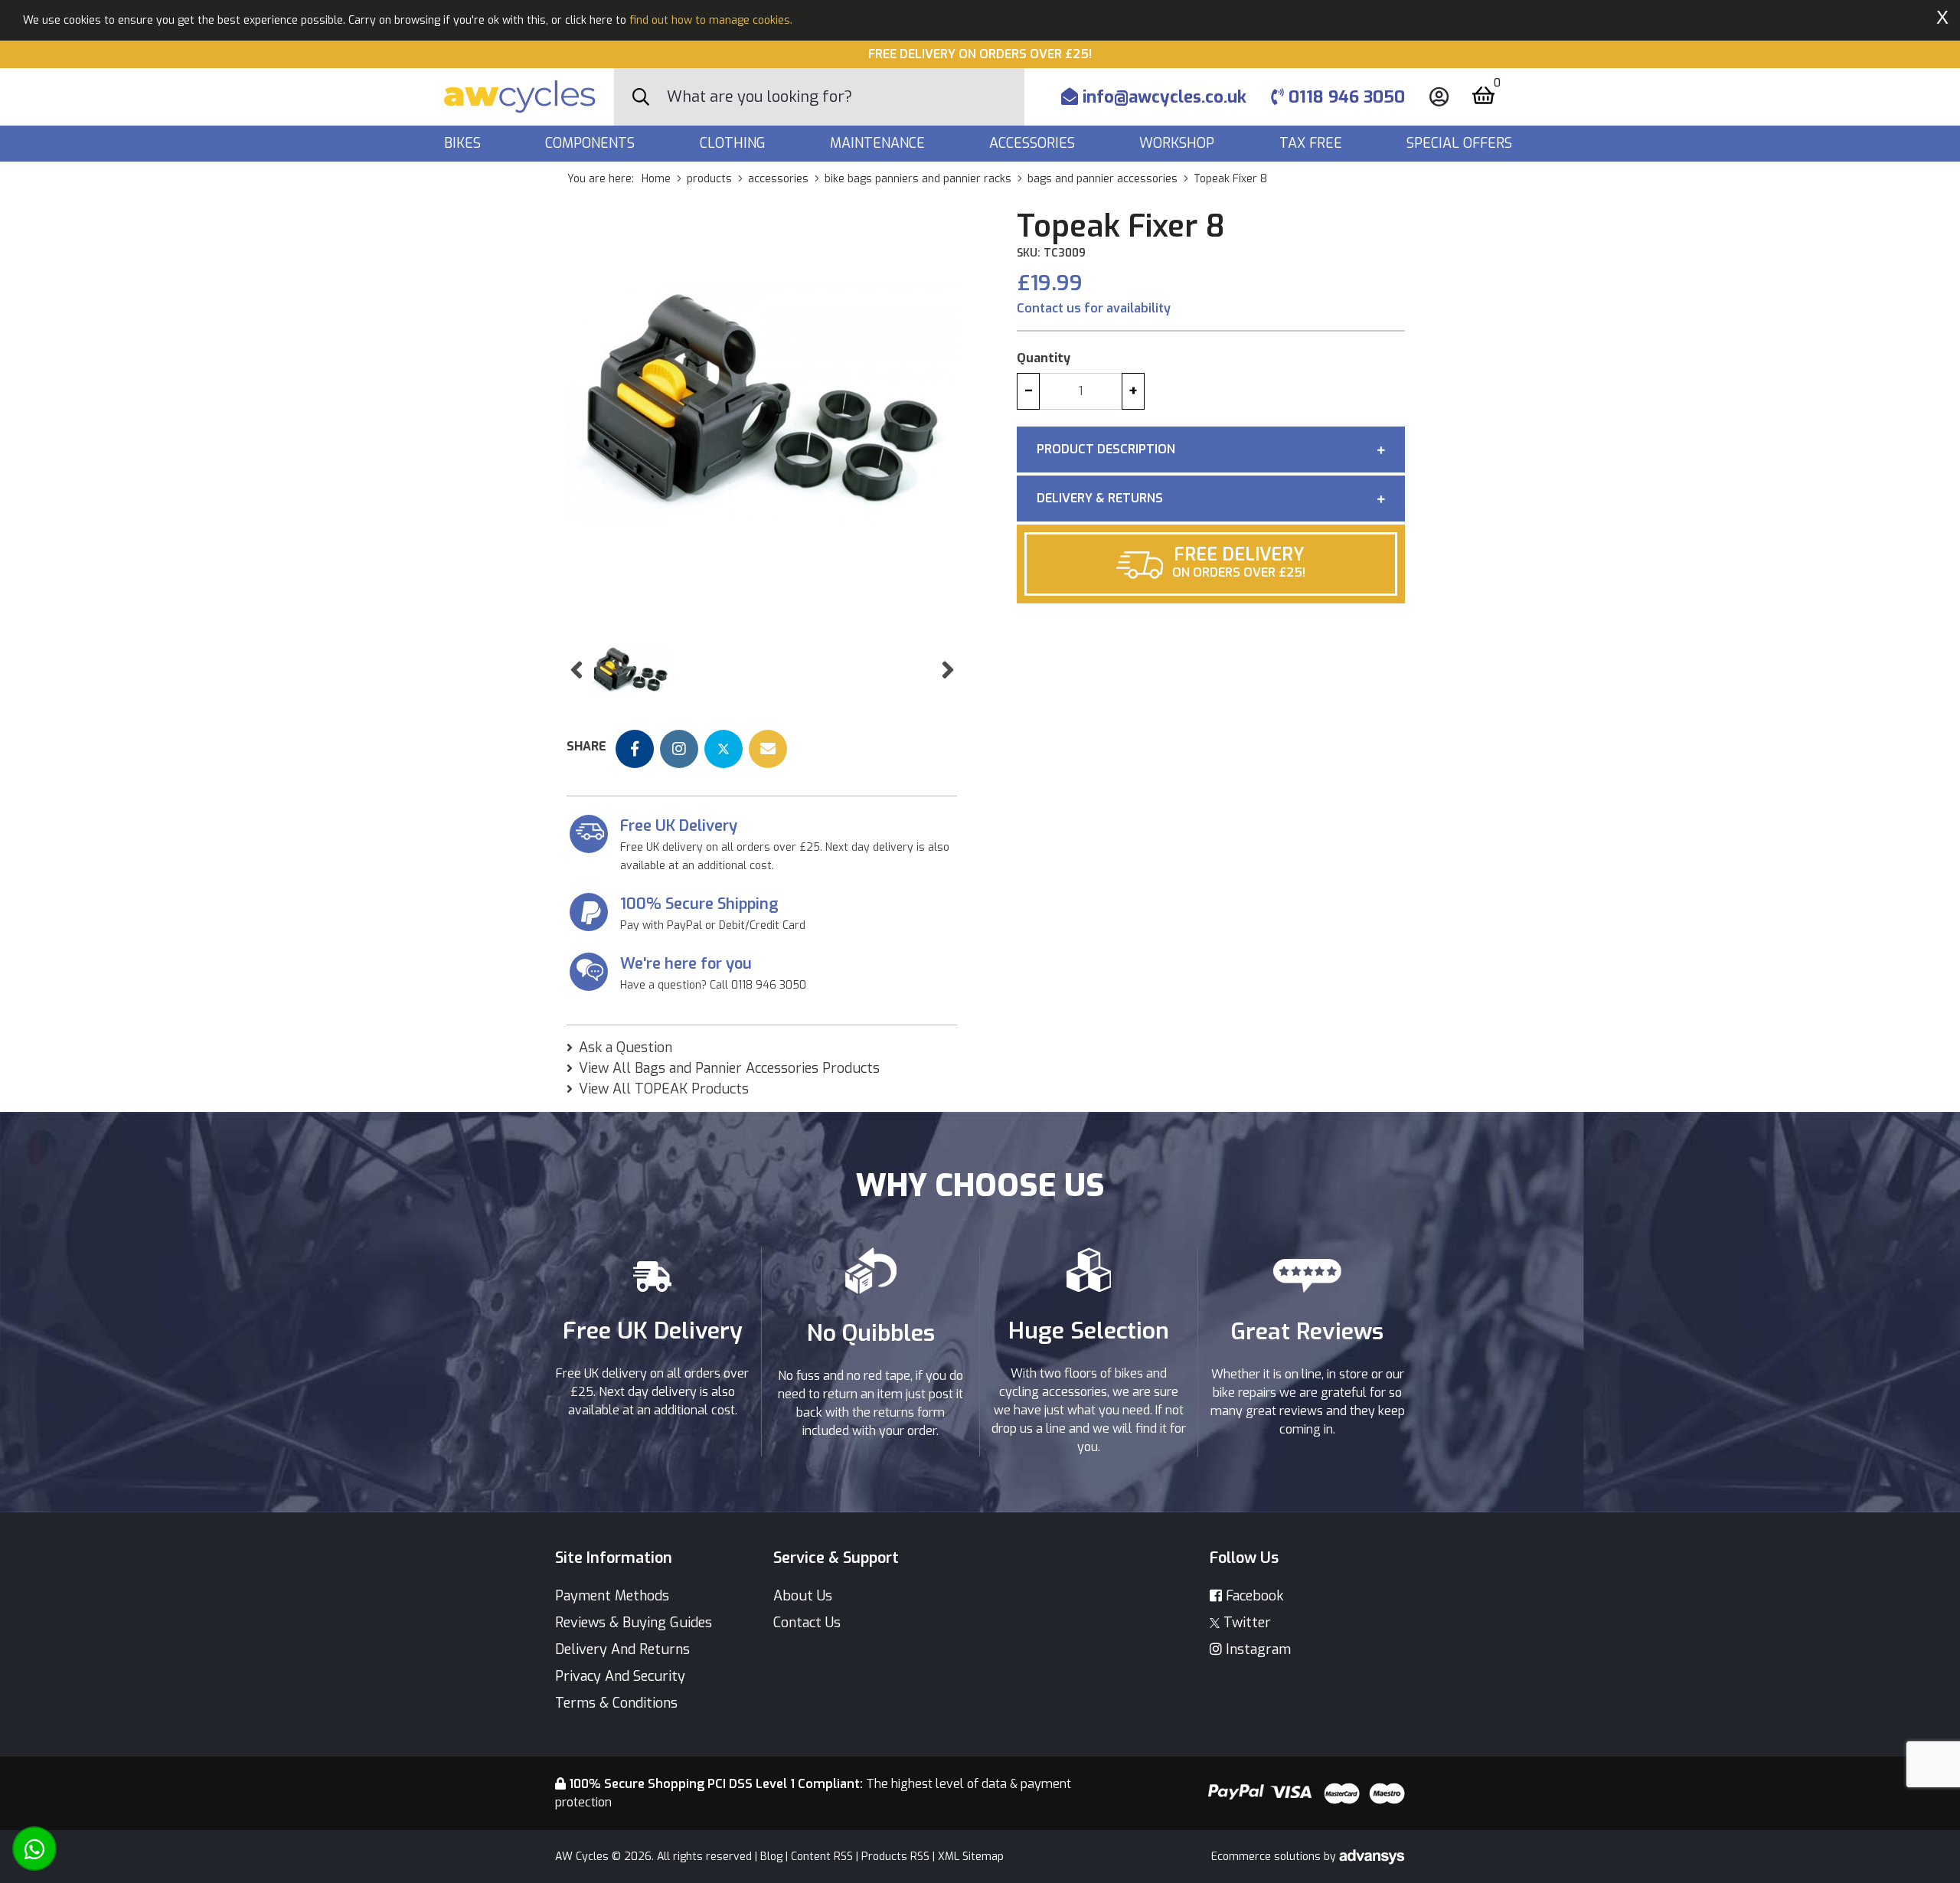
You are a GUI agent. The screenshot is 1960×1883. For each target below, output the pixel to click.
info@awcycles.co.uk (1162, 97)
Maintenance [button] (879, 143)
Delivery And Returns (622, 1649)
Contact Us (807, 1623)
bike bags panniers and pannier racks (918, 179)
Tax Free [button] (1313, 143)
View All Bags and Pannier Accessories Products (729, 1068)
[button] (576, 670)
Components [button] (592, 143)
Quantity (1044, 358)
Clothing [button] (735, 143)
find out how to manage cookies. (711, 20)
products (709, 179)
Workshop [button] (1179, 143)
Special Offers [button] (1461, 143)
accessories (778, 179)
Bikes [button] (464, 143)
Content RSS (822, 1857)
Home (656, 179)
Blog (771, 1857)
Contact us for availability (1094, 308)
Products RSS (895, 1857)
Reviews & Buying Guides (634, 1623)
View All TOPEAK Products (664, 1089)
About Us (803, 1596)
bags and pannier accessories (1102, 179)
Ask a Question (626, 1048)
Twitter (1245, 1623)
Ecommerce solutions (1267, 1857)
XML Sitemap (971, 1857)
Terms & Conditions (616, 1703)
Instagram (1256, 1649)
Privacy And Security (620, 1676)
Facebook (1253, 1596)
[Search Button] (641, 97)
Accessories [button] (1034, 143)
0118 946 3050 (1344, 97)
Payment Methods (612, 1596)
